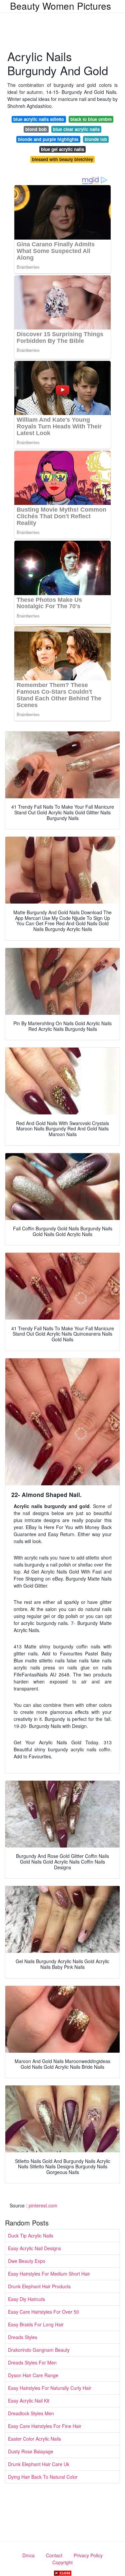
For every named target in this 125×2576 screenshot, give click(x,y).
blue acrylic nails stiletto (39, 119)
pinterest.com (43, 2205)
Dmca (28, 2555)
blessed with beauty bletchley (62, 159)
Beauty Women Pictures (60, 6)
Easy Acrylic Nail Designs (34, 2248)
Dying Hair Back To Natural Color (43, 2477)
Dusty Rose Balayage (31, 2451)
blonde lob (96, 139)
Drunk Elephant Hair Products (39, 2286)
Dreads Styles (23, 2337)
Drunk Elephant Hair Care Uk (39, 2464)
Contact (54, 2555)
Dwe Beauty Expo (27, 2261)
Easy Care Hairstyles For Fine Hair (45, 2426)
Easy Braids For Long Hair (36, 2324)
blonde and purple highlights (48, 139)
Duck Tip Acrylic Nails (31, 2235)
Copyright (62, 2562)
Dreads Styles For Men (32, 2362)
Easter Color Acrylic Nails (34, 2439)
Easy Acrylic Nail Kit (29, 2401)
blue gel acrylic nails (62, 149)
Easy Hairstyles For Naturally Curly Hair (50, 2388)
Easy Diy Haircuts (26, 2299)
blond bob (36, 129)
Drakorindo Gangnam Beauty (39, 2350)
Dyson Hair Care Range (33, 2375)
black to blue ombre (91, 119)
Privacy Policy (88, 2555)
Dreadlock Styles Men (31, 2413)
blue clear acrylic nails (76, 129)
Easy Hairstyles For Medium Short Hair (49, 2274)
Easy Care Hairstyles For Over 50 (43, 2312)
